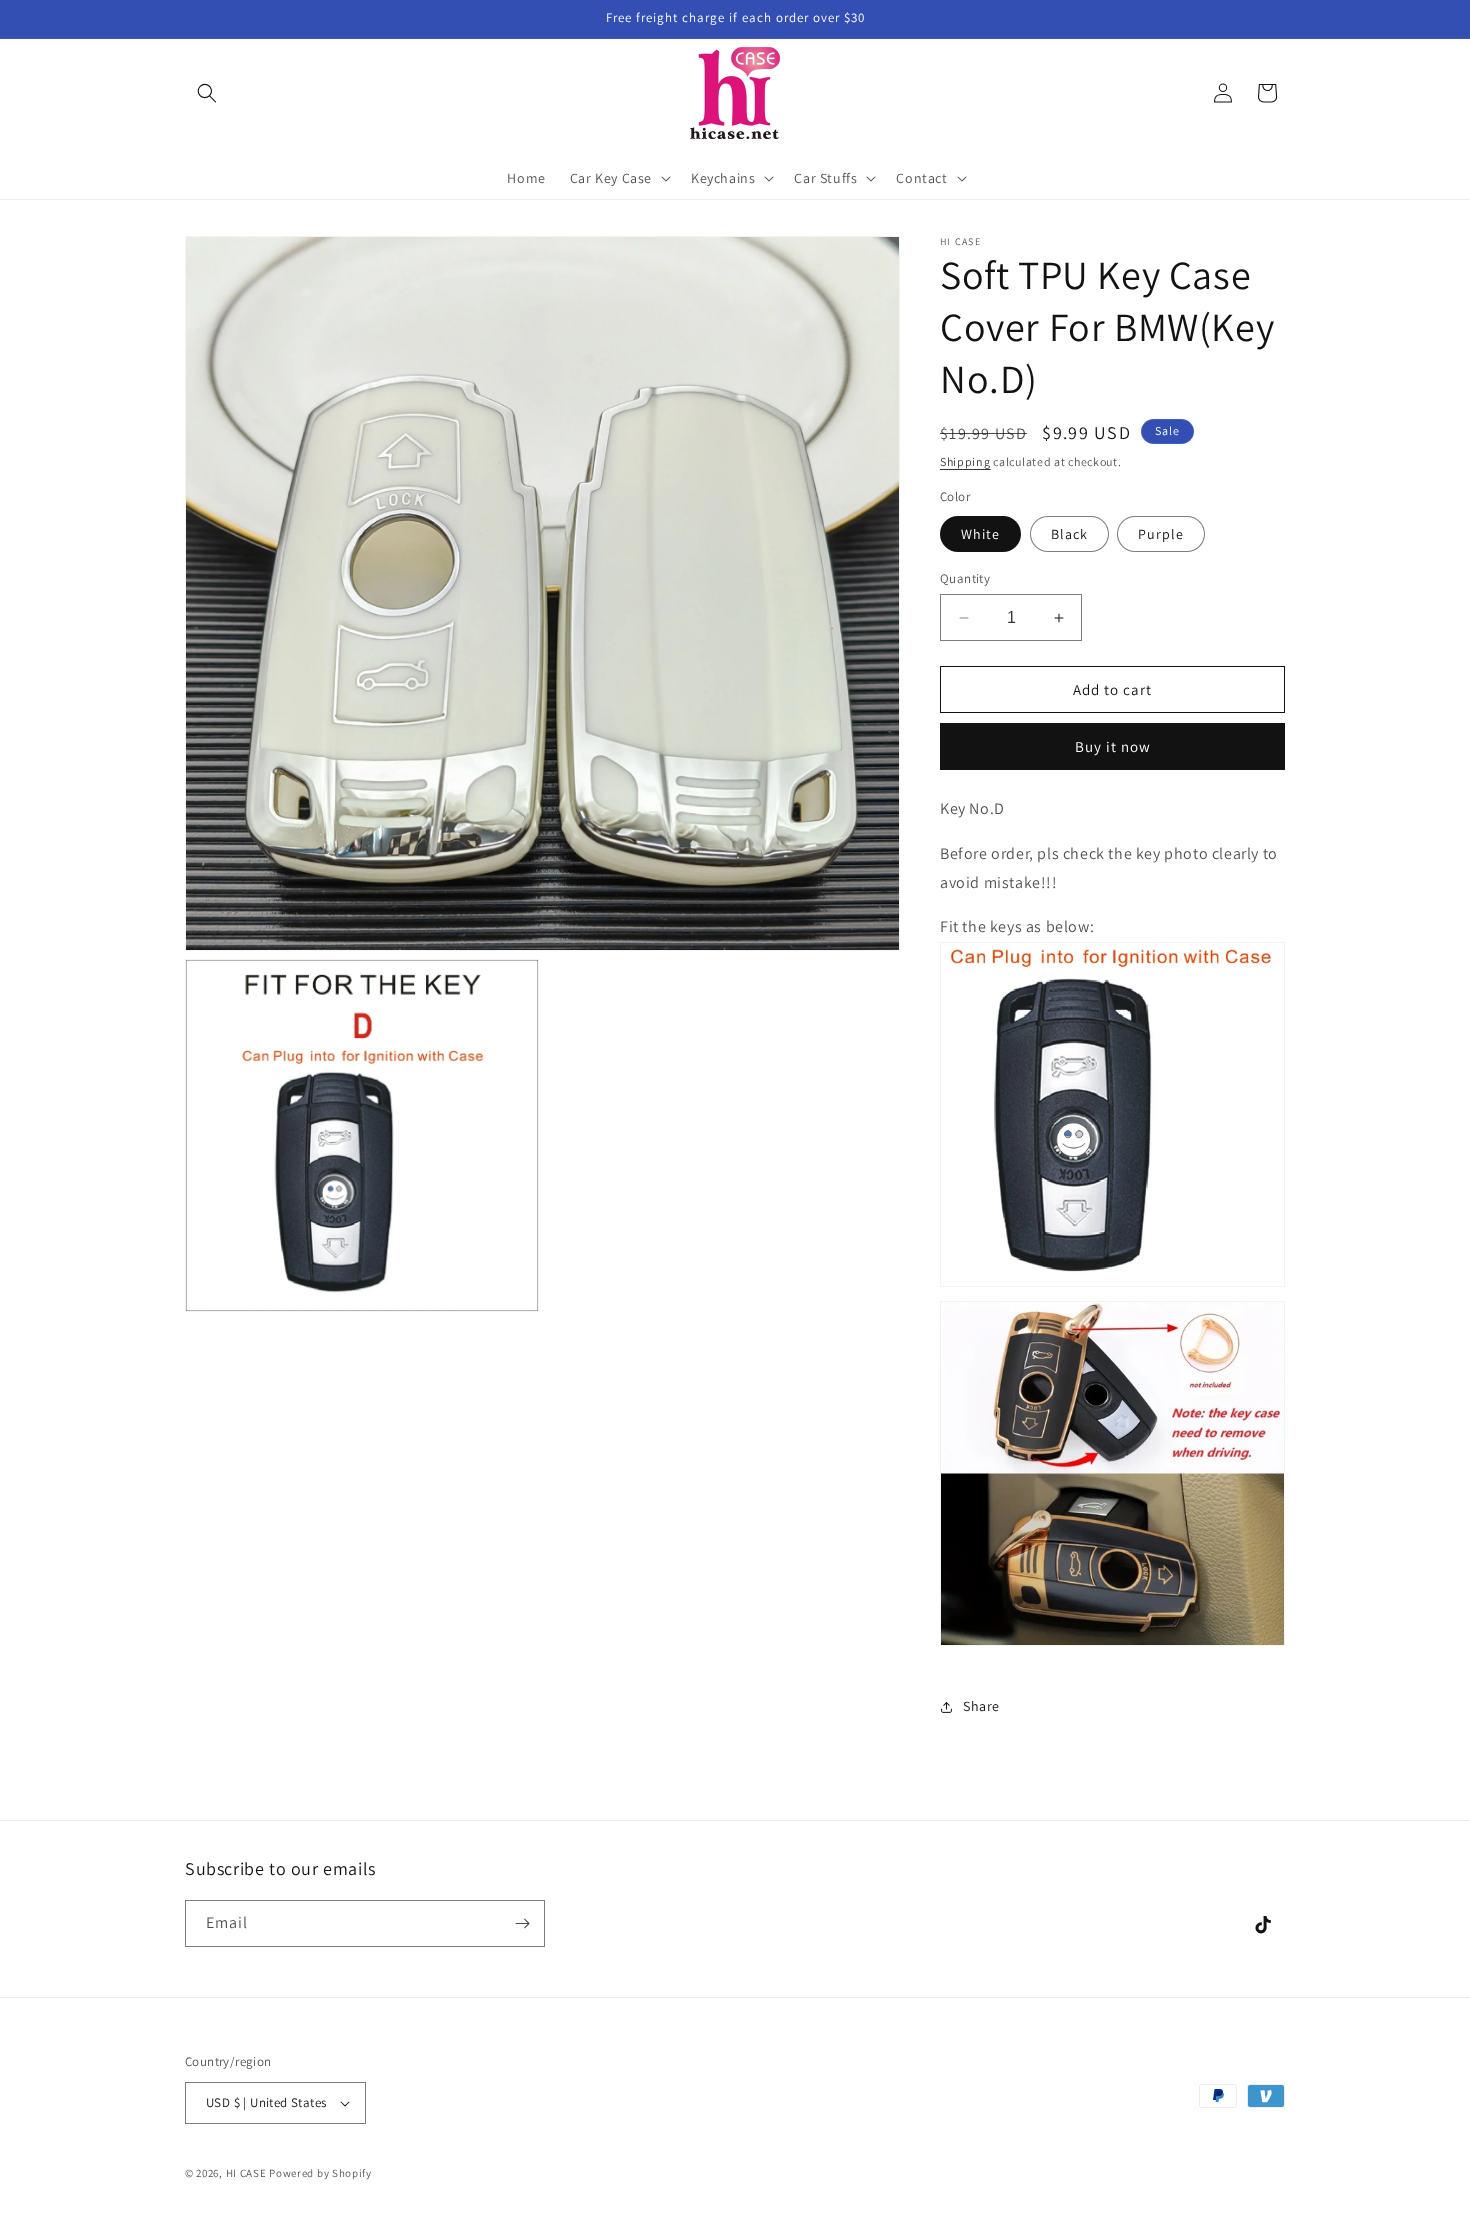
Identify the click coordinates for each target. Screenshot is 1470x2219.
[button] (207, 93)
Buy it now (1113, 746)
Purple (1161, 534)
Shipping (965, 461)
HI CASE (246, 2173)
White (980, 534)
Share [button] (981, 1706)
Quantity (965, 578)
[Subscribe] (522, 1923)
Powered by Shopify (320, 2173)
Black (1069, 534)
